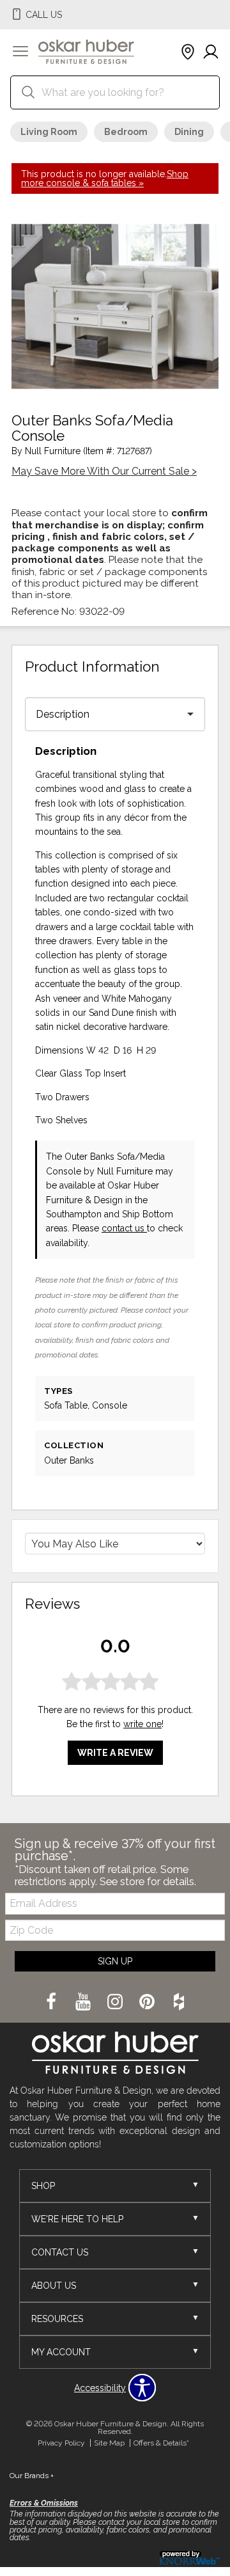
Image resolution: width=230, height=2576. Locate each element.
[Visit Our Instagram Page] (116, 2003)
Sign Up (115, 1961)
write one (142, 1724)
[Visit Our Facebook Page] (52, 2003)
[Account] (211, 52)
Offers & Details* (161, 2443)
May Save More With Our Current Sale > (104, 471)
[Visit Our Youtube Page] (84, 2003)
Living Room (49, 132)
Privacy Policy (61, 2443)
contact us (124, 1228)
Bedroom (126, 132)
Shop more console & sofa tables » (105, 178)
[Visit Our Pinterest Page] (148, 2003)
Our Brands (32, 2476)
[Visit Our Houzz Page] (179, 2003)
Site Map (109, 2443)
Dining (189, 132)
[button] (20, 52)
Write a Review (115, 1753)
